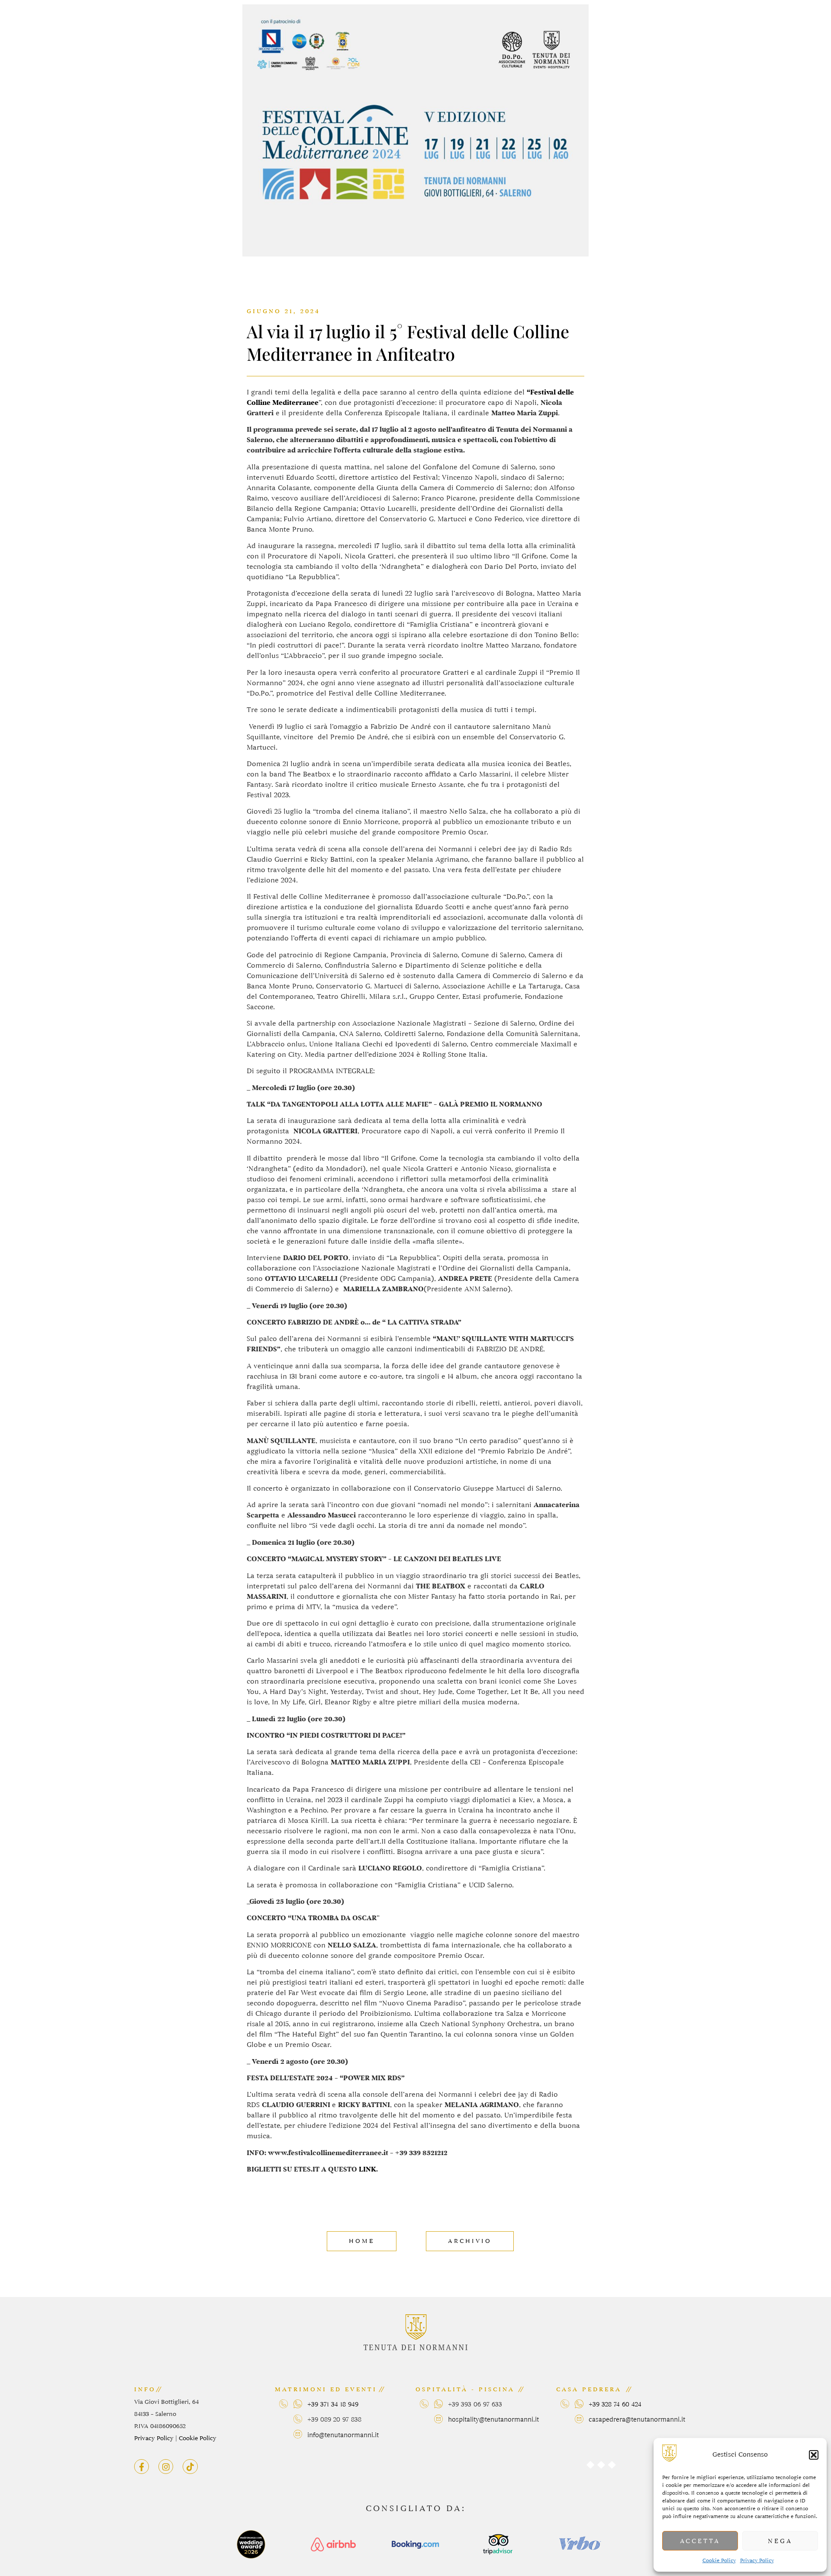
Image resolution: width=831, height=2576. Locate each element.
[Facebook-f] (142, 2467)
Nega (780, 2541)
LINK (367, 2169)
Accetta (700, 2541)
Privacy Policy (757, 2560)
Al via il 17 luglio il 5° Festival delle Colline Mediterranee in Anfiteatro (408, 342)
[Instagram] (166, 2467)
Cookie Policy (719, 2560)
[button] (814, 2455)
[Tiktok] (190, 2467)
